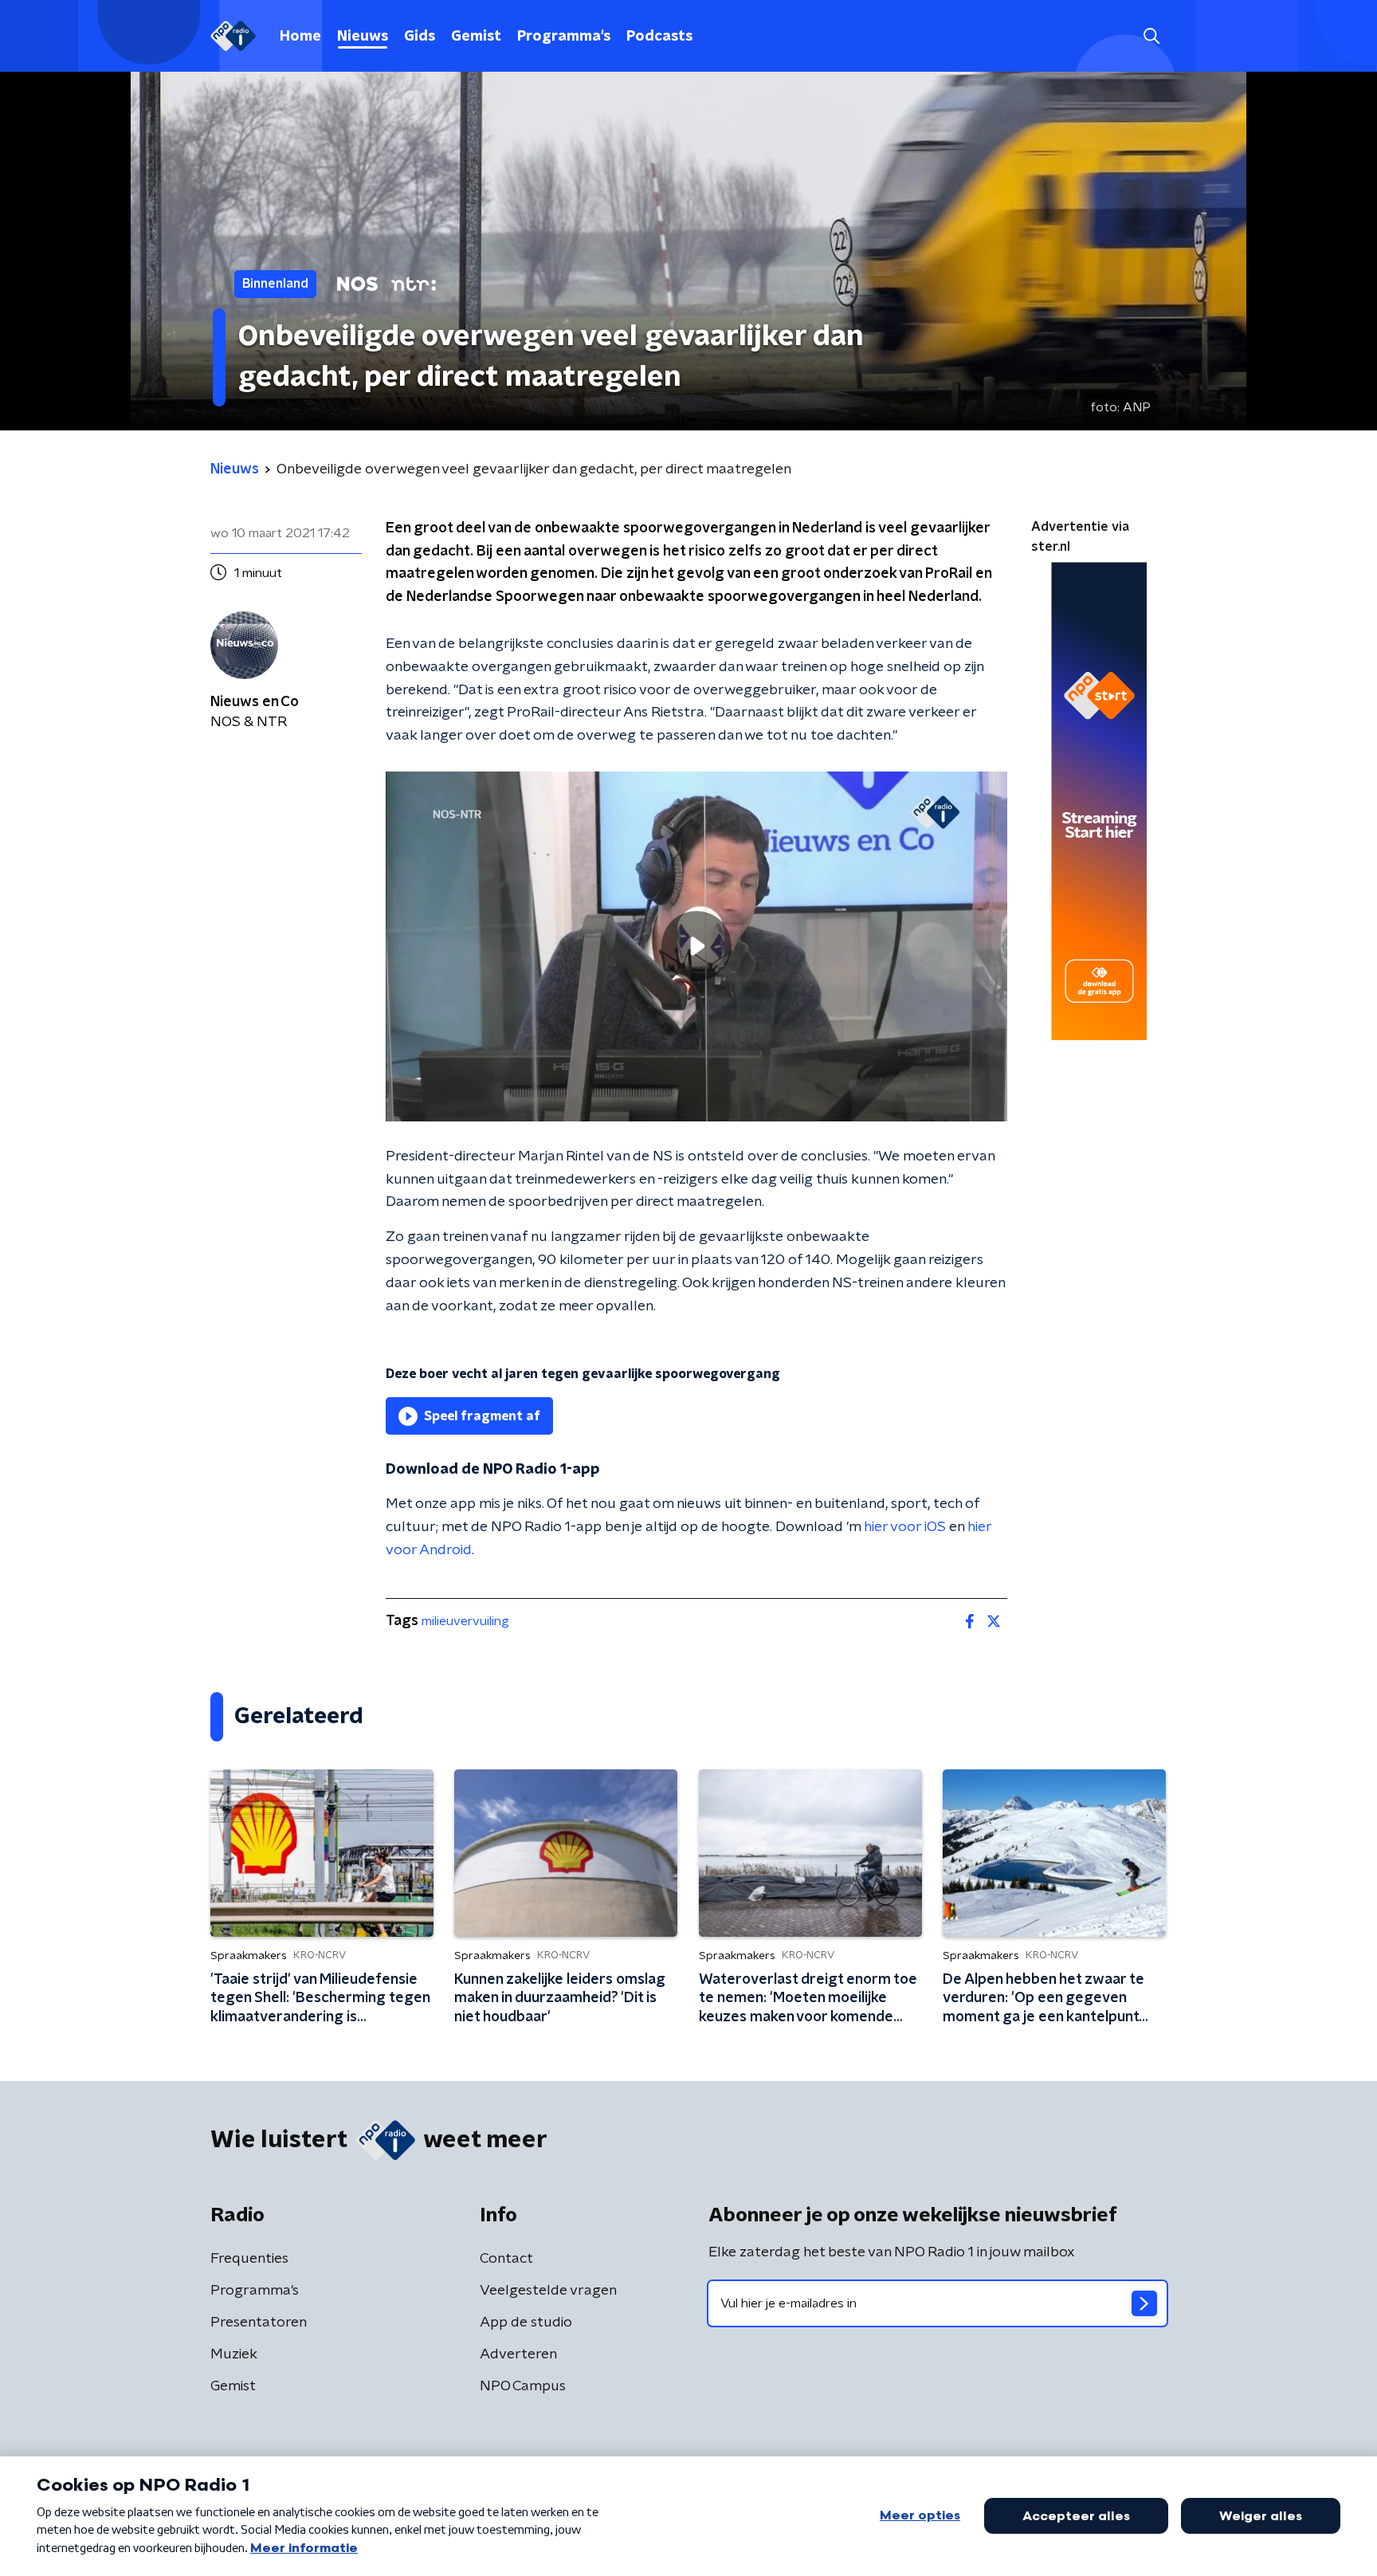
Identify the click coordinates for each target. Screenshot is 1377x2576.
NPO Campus (523, 2386)
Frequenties (249, 2259)
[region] (696, 946)
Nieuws (363, 37)
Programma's (564, 37)
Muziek (234, 2354)
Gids (420, 37)
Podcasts (659, 37)
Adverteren (518, 2354)
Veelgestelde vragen (548, 2291)
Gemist (476, 37)
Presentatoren (259, 2323)
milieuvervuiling (465, 1621)
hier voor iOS (905, 1527)
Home (300, 37)
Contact (506, 2259)
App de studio (526, 2323)
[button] (1151, 36)
